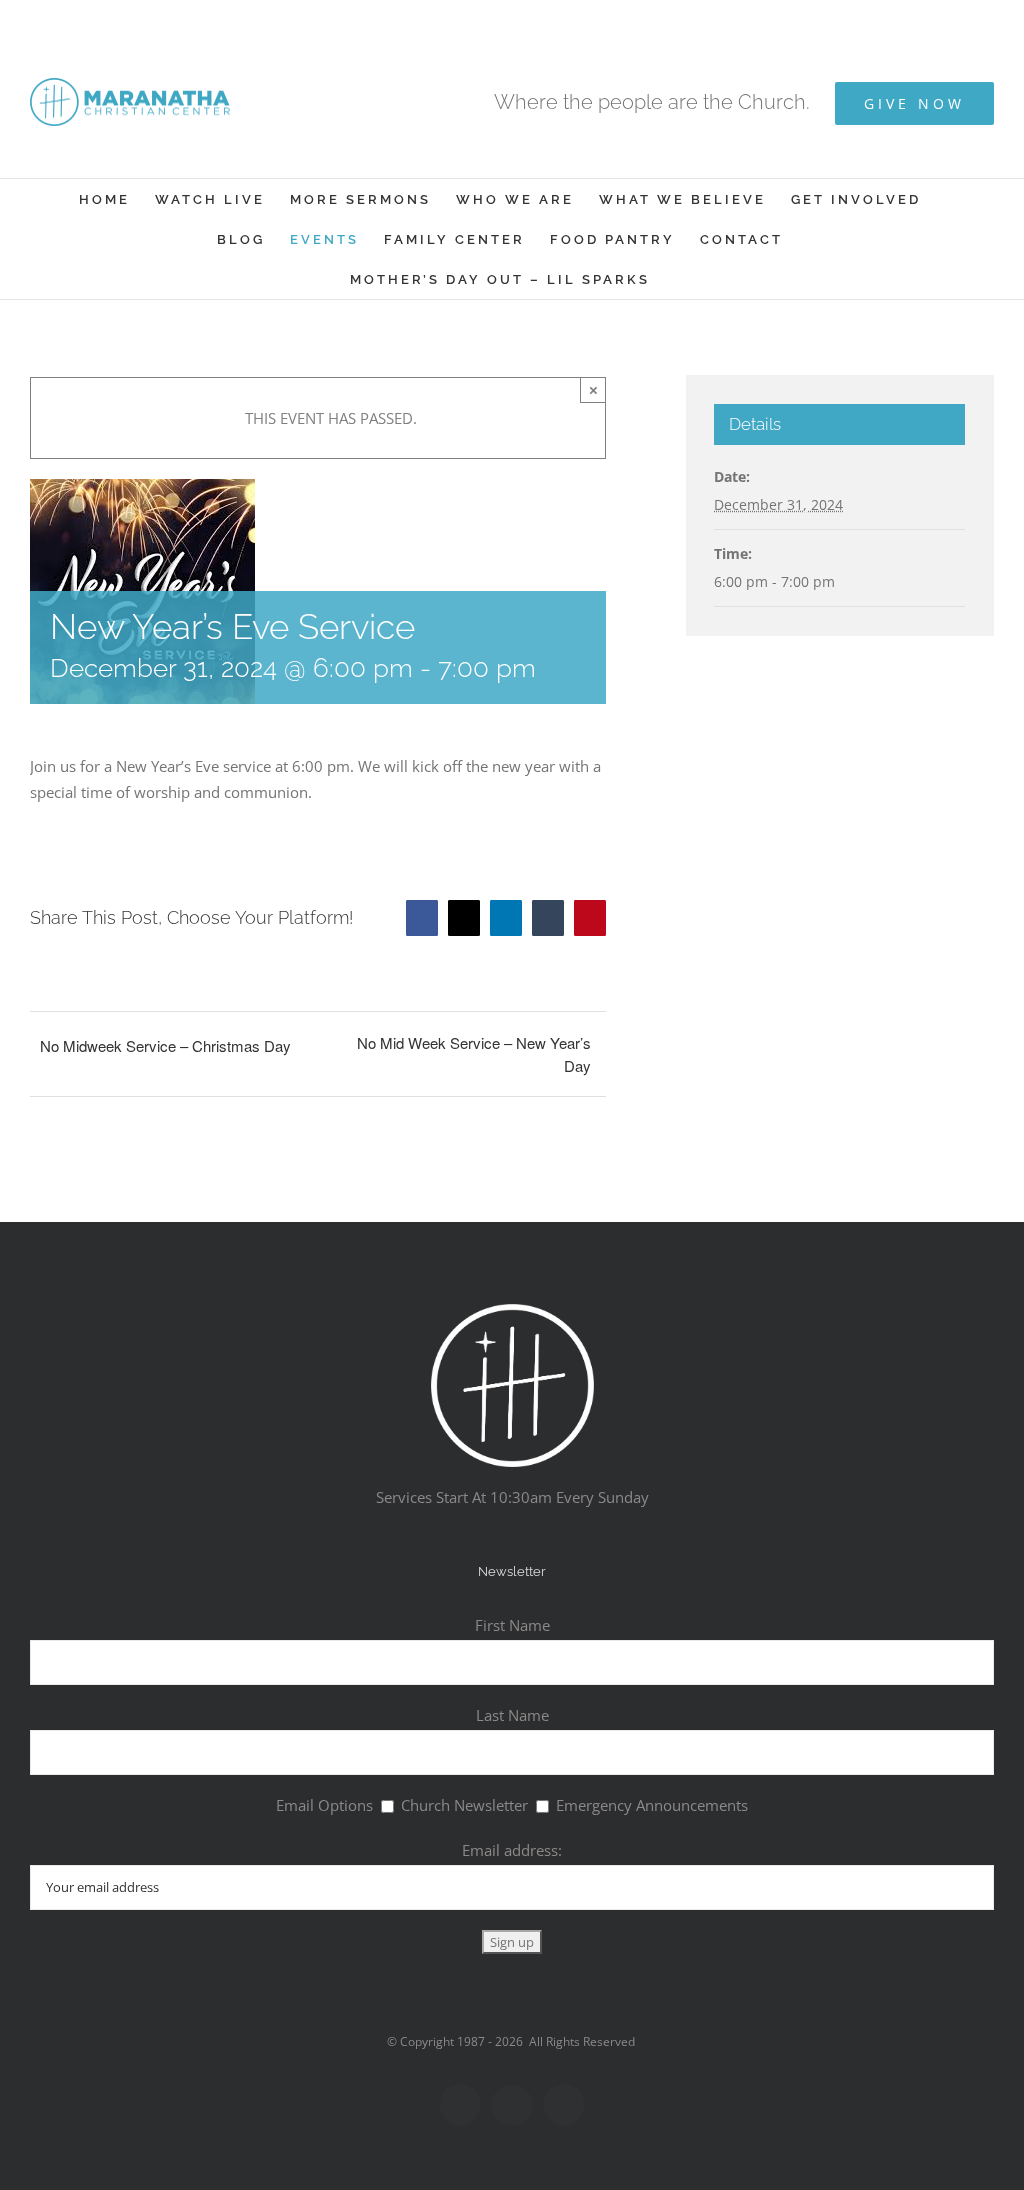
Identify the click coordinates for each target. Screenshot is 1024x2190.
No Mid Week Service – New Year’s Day (473, 1054)
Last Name (512, 1715)
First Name (512, 1625)
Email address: (512, 1850)
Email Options (324, 1805)
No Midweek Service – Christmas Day (165, 1045)
